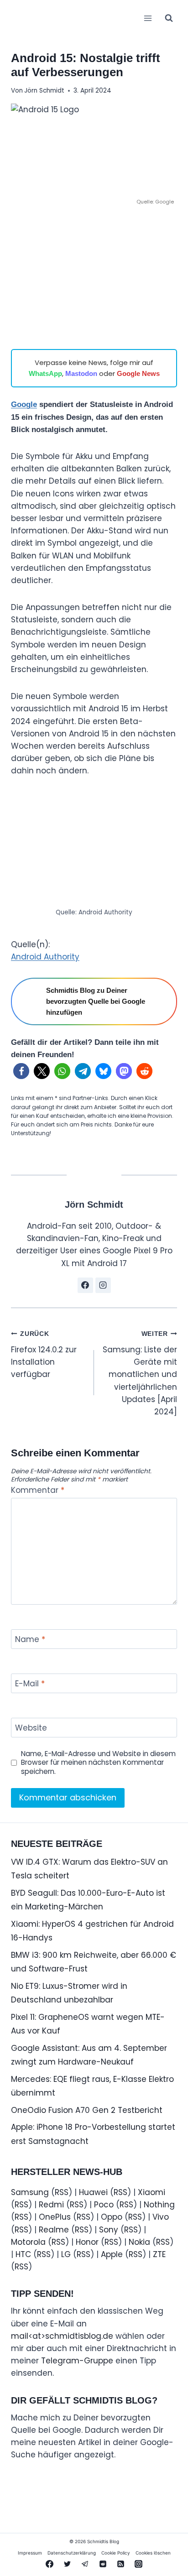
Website (31, 1728)
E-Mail (30, 1684)
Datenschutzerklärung (72, 2553)
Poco (104, 2205)
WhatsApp (45, 373)
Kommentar (38, 1490)
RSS (62, 2192)
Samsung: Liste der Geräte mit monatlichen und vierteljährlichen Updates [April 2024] (140, 1374)
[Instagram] (139, 2564)
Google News (138, 373)
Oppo (112, 2217)
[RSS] (121, 2564)
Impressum (30, 2553)
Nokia (139, 2242)
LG (66, 2254)
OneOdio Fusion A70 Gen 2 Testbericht (87, 2110)
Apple (112, 2254)
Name (30, 1640)
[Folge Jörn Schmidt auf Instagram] (103, 1285)
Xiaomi (151, 2192)
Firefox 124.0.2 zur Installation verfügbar (44, 1355)
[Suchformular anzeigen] (169, 18)
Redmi (51, 2205)
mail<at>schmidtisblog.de (62, 2336)
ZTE (159, 2254)
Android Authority (45, 957)
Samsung (30, 2192)
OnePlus (55, 2217)
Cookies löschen (153, 2553)
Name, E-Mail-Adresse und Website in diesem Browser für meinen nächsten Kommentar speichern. (98, 1763)
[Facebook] (49, 2564)
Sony (109, 2230)
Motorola (28, 2242)
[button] (21, 1071)
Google (24, 404)
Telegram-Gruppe (77, 2361)
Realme (54, 2230)
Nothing (159, 2205)
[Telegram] (85, 2564)
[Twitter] (67, 2564)
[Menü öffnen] (148, 18)
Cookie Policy (116, 2553)
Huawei (93, 2192)
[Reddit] (103, 2564)
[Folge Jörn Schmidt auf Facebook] (85, 1285)
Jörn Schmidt (44, 91)
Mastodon (81, 373)
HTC (23, 2254)
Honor (87, 2242)
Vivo (161, 2217)
